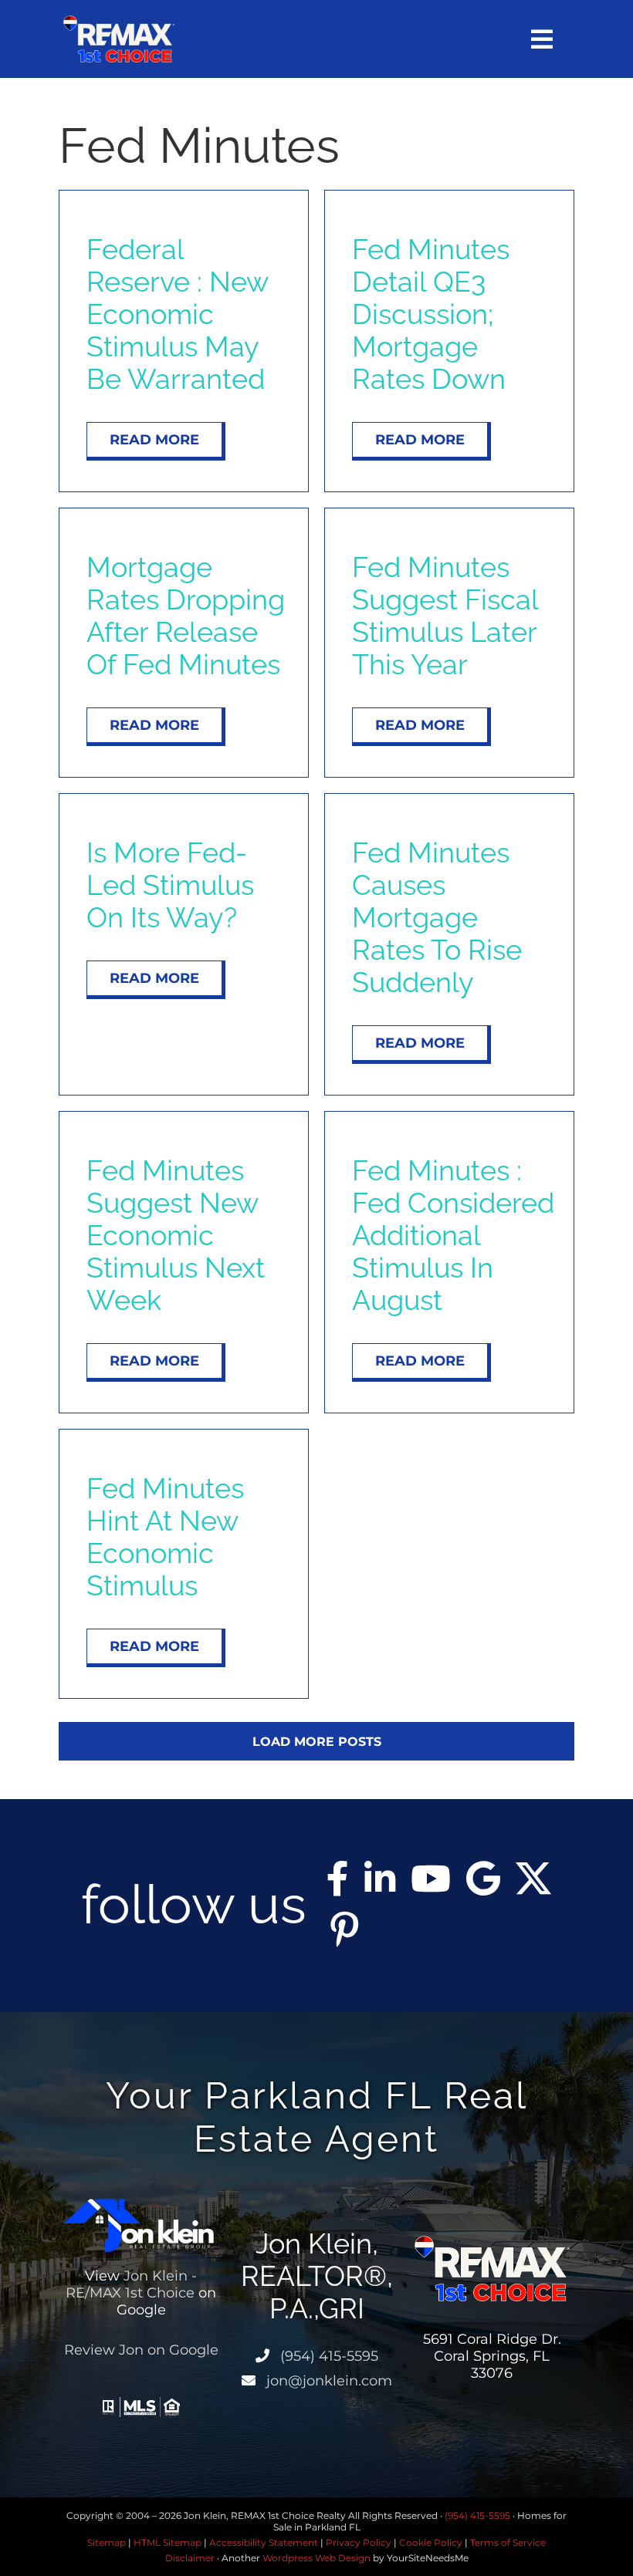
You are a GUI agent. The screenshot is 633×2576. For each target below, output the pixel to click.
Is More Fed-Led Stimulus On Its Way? (170, 885)
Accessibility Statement (264, 2542)
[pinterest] (344, 1929)
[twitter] (533, 1879)
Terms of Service (508, 2542)
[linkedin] (380, 1879)
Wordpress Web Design (316, 2558)
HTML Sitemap (168, 2542)
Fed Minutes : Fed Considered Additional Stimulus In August (453, 1235)
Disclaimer (190, 2558)
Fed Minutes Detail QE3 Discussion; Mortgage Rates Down (431, 314)
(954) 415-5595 (327, 2356)
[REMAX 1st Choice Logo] (119, 21)
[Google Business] (483, 1879)
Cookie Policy (431, 2542)
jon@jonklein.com (327, 2381)
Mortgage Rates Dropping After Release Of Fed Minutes (186, 616)
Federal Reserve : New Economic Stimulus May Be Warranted (177, 314)
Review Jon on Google (141, 2350)
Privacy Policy (359, 2542)
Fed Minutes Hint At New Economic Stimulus (165, 1537)
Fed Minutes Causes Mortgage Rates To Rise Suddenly (437, 917)
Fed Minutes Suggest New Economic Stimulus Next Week (176, 1235)
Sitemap (107, 2542)
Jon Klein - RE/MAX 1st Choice (131, 2284)
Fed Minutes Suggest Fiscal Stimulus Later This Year (445, 616)
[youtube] (431, 1879)
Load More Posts (317, 1742)
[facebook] (338, 1879)
